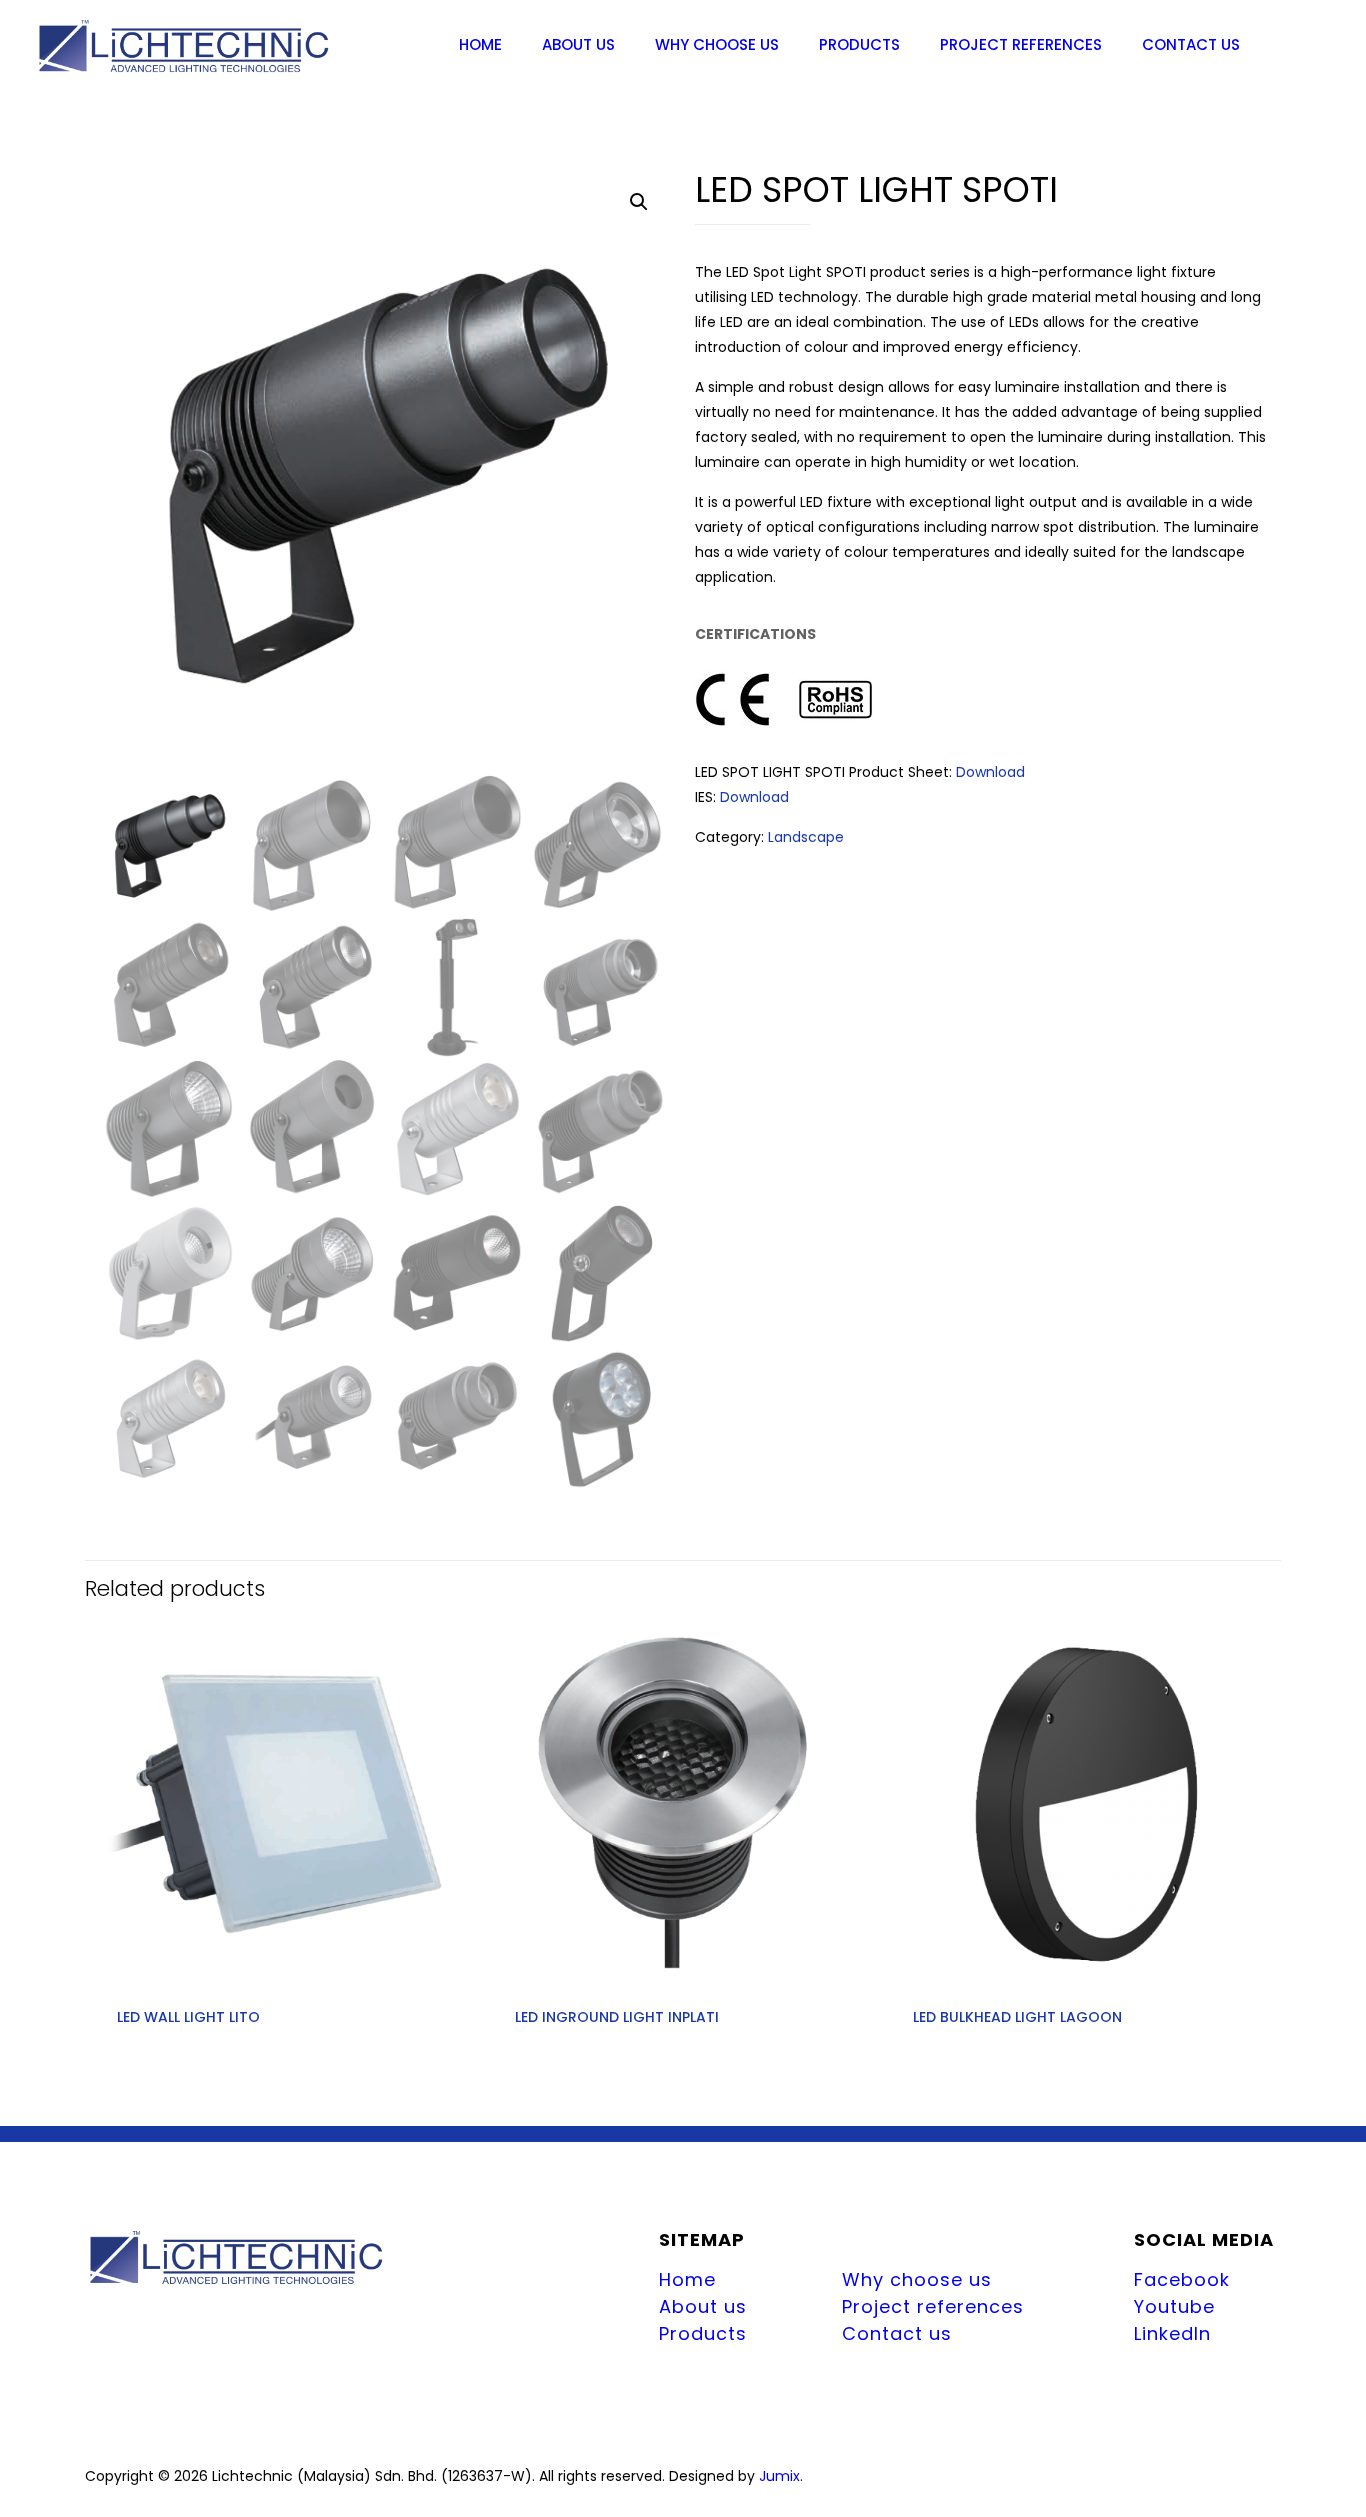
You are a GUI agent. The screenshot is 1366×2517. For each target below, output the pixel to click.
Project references (933, 2306)
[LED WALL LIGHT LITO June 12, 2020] (1348, 2437)
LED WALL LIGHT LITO (188, 2017)
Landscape (806, 837)
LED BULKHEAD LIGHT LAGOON (1017, 2017)
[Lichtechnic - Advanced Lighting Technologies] (184, 45)
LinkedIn (1172, 2333)
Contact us (897, 2333)
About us (703, 2306)
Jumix (779, 2476)
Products (703, 2333)
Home (687, 2279)
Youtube (1174, 2306)
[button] (639, 202)
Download (990, 772)
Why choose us (917, 2279)
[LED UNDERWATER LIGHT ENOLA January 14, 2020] (17, 2437)
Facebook (1182, 2279)
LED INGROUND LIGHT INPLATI (617, 2017)
